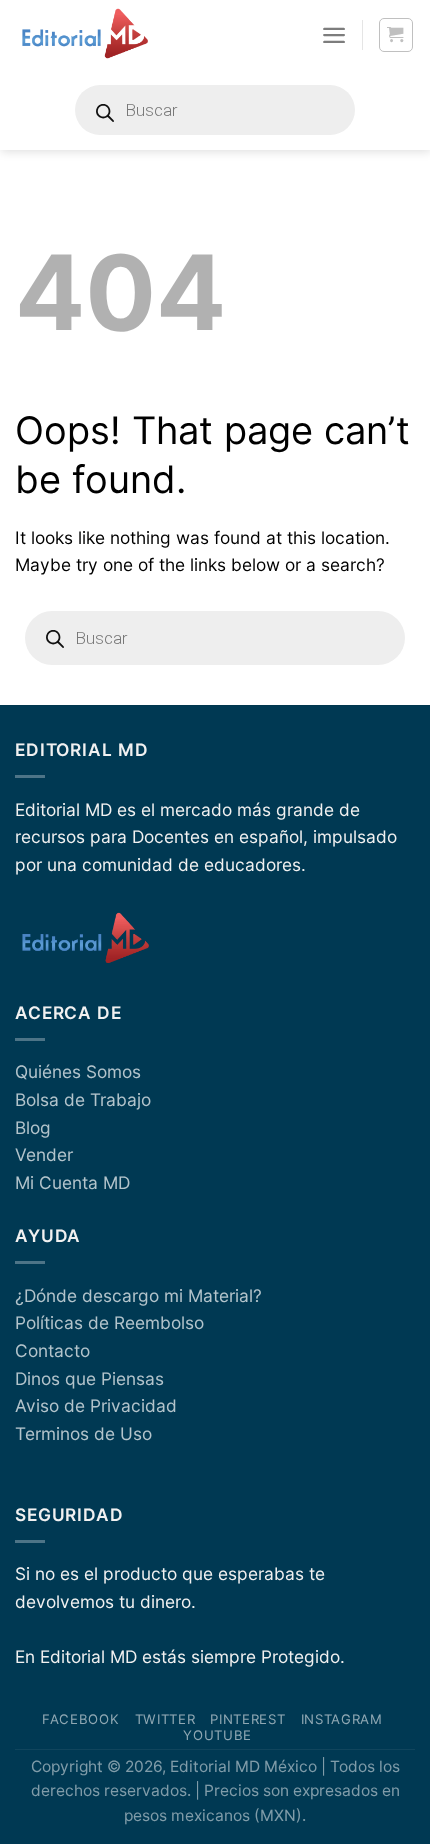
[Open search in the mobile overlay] (215, 110)
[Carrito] (396, 35)
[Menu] (334, 35)
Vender (44, 1154)
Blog (33, 1127)
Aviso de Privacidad (96, 1405)
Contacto (52, 1350)
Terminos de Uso (83, 1433)
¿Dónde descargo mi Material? (138, 1295)
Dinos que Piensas (89, 1378)
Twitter (165, 1719)
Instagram (342, 1719)
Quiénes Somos (78, 1071)
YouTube (217, 1735)
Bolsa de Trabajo (83, 1099)
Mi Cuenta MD (72, 1182)
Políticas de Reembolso (109, 1322)
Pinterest (247, 1719)
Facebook (80, 1719)
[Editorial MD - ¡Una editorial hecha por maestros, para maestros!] (84, 35)
